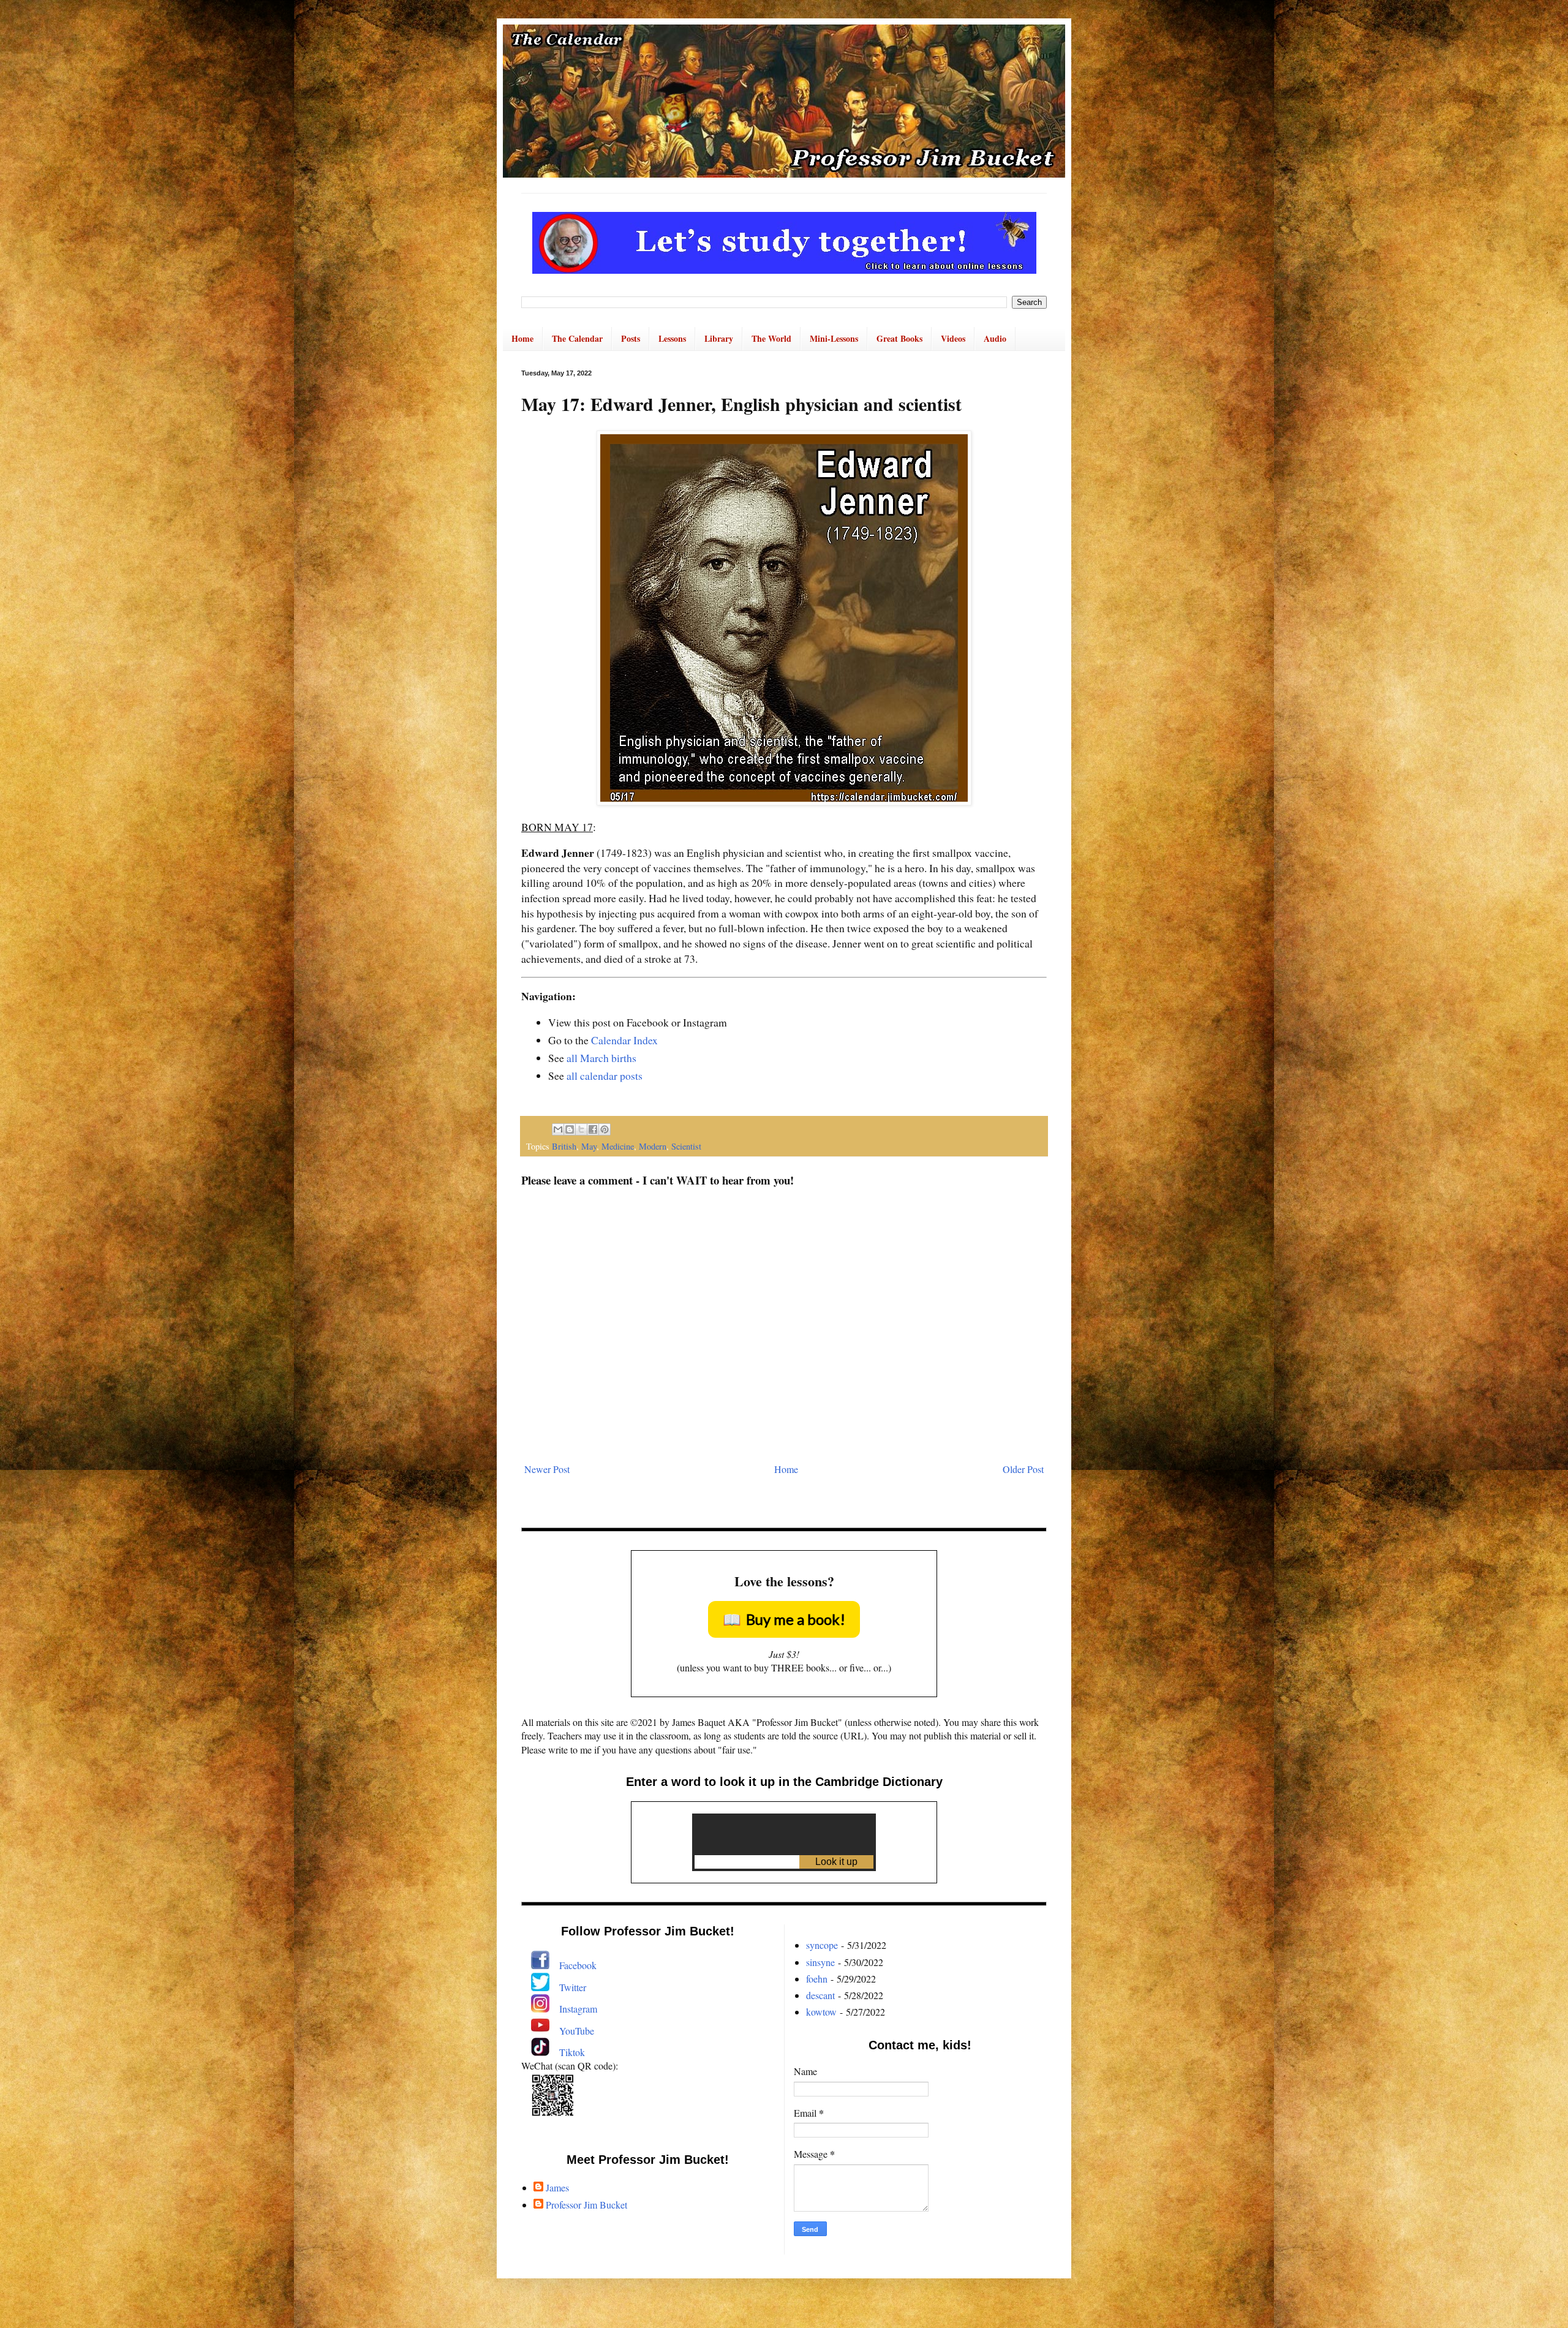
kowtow (821, 2012)
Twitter (573, 1987)
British (564, 1146)
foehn (817, 1979)
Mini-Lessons (834, 338)
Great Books (899, 338)
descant (820, 1995)
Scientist (686, 1146)
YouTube (577, 2031)
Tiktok (572, 2052)
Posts (631, 338)
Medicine (618, 1146)
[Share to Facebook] (593, 1129)
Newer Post (547, 1469)
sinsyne (820, 1962)
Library (719, 338)
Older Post (1023, 1469)
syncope (822, 1945)
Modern (653, 1146)
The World (771, 338)
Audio (995, 338)
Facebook (578, 1965)
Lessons (672, 338)
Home (522, 338)
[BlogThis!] (570, 1129)
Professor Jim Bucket (586, 2205)
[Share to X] (581, 1129)
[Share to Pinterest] (605, 1129)
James (557, 2188)
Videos (953, 338)
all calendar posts (605, 1075)
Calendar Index (624, 1040)
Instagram (578, 2009)
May (589, 1146)
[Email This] (558, 1129)
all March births (601, 1058)
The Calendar (577, 338)
